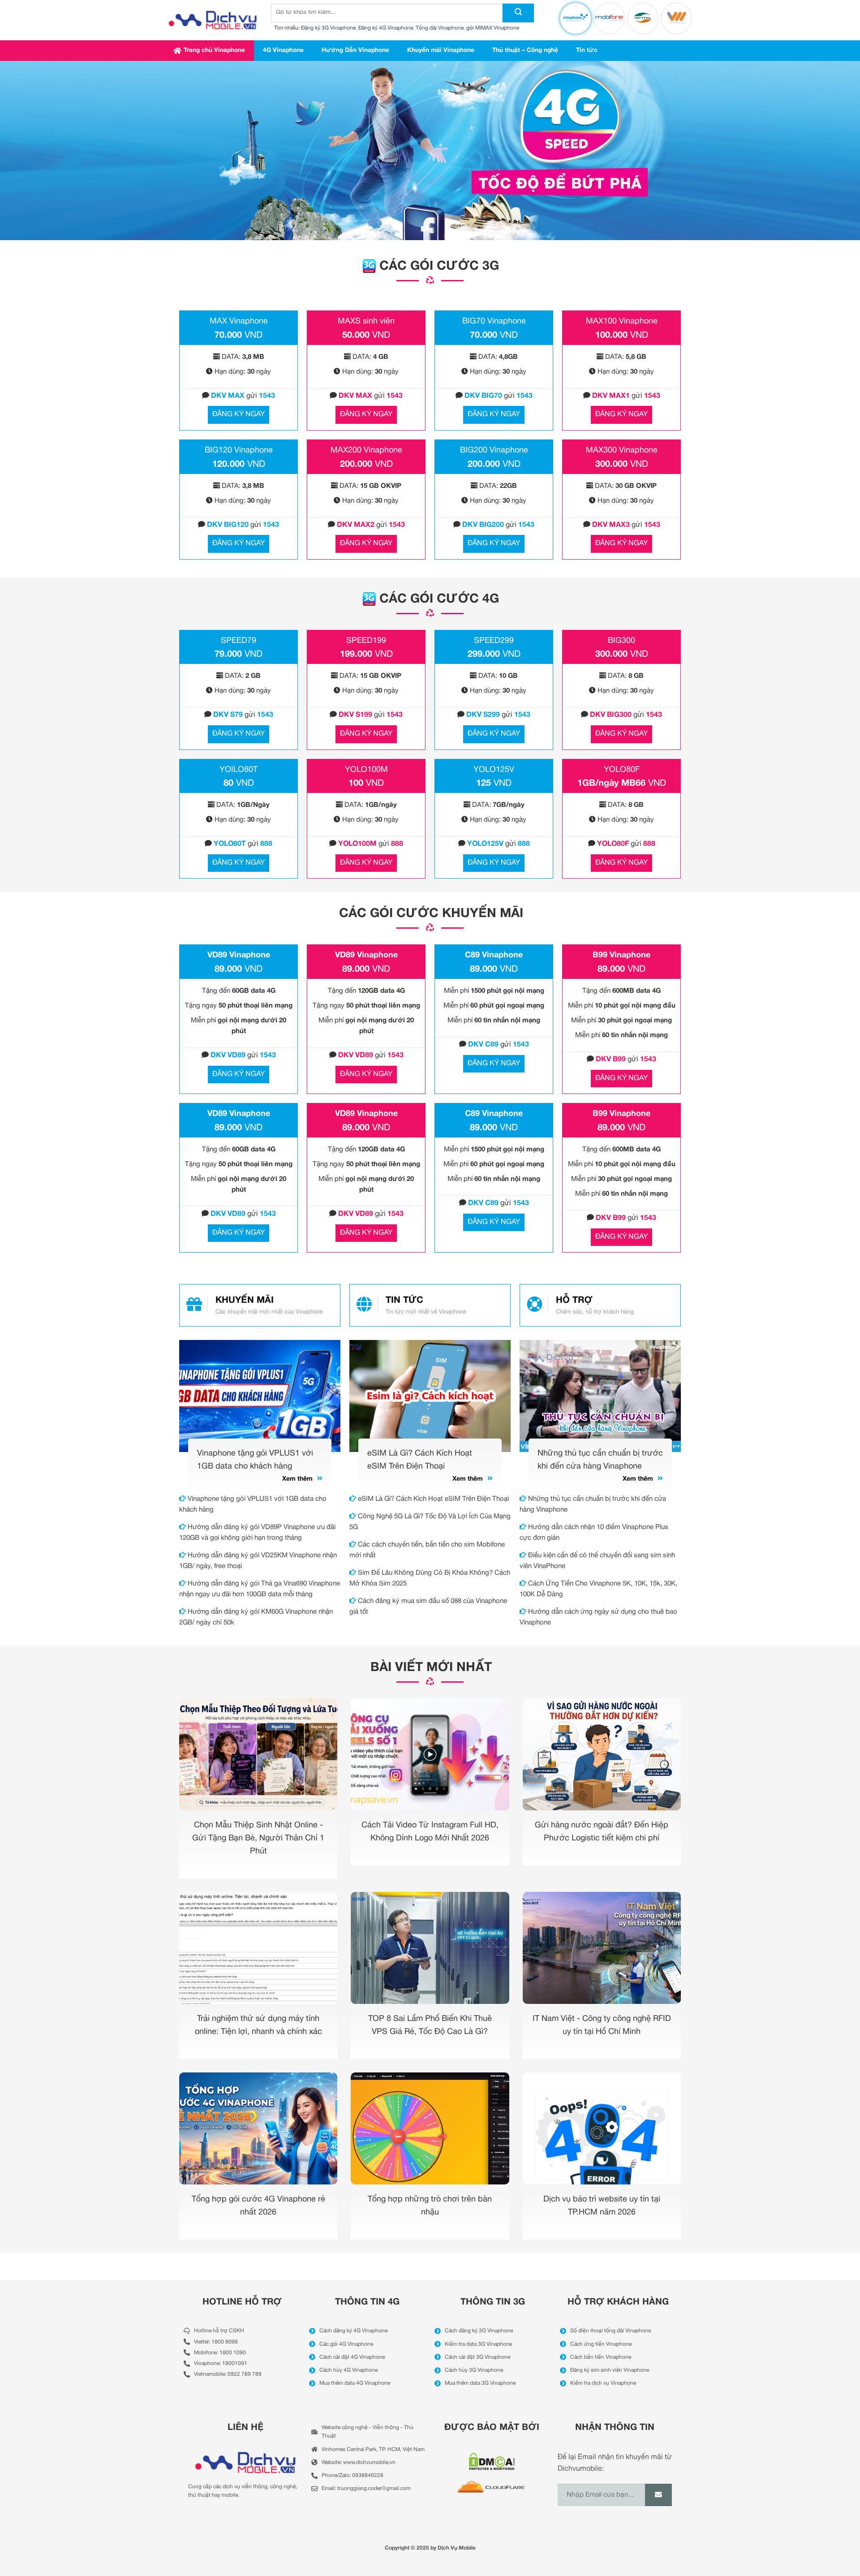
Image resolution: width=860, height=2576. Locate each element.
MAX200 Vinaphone (366, 450)
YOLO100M (366, 770)
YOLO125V (494, 770)
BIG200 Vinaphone (494, 450)
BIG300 (621, 641)
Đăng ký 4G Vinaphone (386, 28)
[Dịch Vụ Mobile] (213, 20)
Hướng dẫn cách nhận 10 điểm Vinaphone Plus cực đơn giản (594, 1533)
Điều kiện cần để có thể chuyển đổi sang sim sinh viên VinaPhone (597, 1561)
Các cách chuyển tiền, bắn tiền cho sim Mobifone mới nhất (427, 1550)
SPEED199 (366, 641)
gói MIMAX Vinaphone (493, 28)
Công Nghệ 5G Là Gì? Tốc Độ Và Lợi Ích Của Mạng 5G (430, 1522)
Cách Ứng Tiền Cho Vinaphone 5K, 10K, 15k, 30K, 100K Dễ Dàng (598, 1589)
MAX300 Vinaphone (622, 450)
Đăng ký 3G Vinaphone (328, 28)
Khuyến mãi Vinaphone (441, 50)
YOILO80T (239, 770)
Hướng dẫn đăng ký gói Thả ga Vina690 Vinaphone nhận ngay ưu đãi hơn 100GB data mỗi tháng (260, 1589)
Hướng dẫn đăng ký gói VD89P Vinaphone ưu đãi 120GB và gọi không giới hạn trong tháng (257, 1533)
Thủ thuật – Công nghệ (525, 50)
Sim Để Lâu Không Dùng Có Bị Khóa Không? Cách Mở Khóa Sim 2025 (430, 1578)
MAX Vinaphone (239, 321)
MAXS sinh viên (366, 321)
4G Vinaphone (283, 50)
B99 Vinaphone (621, 955)
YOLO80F (622, 770)
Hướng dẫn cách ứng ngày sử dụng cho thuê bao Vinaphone (598, 1617)
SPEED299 (494, 641)
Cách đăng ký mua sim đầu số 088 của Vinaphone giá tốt (428, 1607)
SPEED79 (239, 641)
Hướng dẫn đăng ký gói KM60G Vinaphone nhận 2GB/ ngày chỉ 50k (256, 1617)
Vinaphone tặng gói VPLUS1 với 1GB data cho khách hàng (253, 1504)
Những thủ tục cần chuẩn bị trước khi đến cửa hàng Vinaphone (593, 1504)
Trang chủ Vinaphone (214, 50)
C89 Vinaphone (494, 955)
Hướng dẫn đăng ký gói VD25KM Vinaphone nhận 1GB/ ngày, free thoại (258, 1561)
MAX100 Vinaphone (622, 321)
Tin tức (587, 50)
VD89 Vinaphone (239, 955)
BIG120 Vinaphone (239, 450)
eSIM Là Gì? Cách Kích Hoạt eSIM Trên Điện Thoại (432, 1499)
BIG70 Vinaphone (494, 321)
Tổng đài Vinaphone (440, 28)
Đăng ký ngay (239, 414)
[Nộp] (518, 13)
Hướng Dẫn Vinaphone (355, 50)
